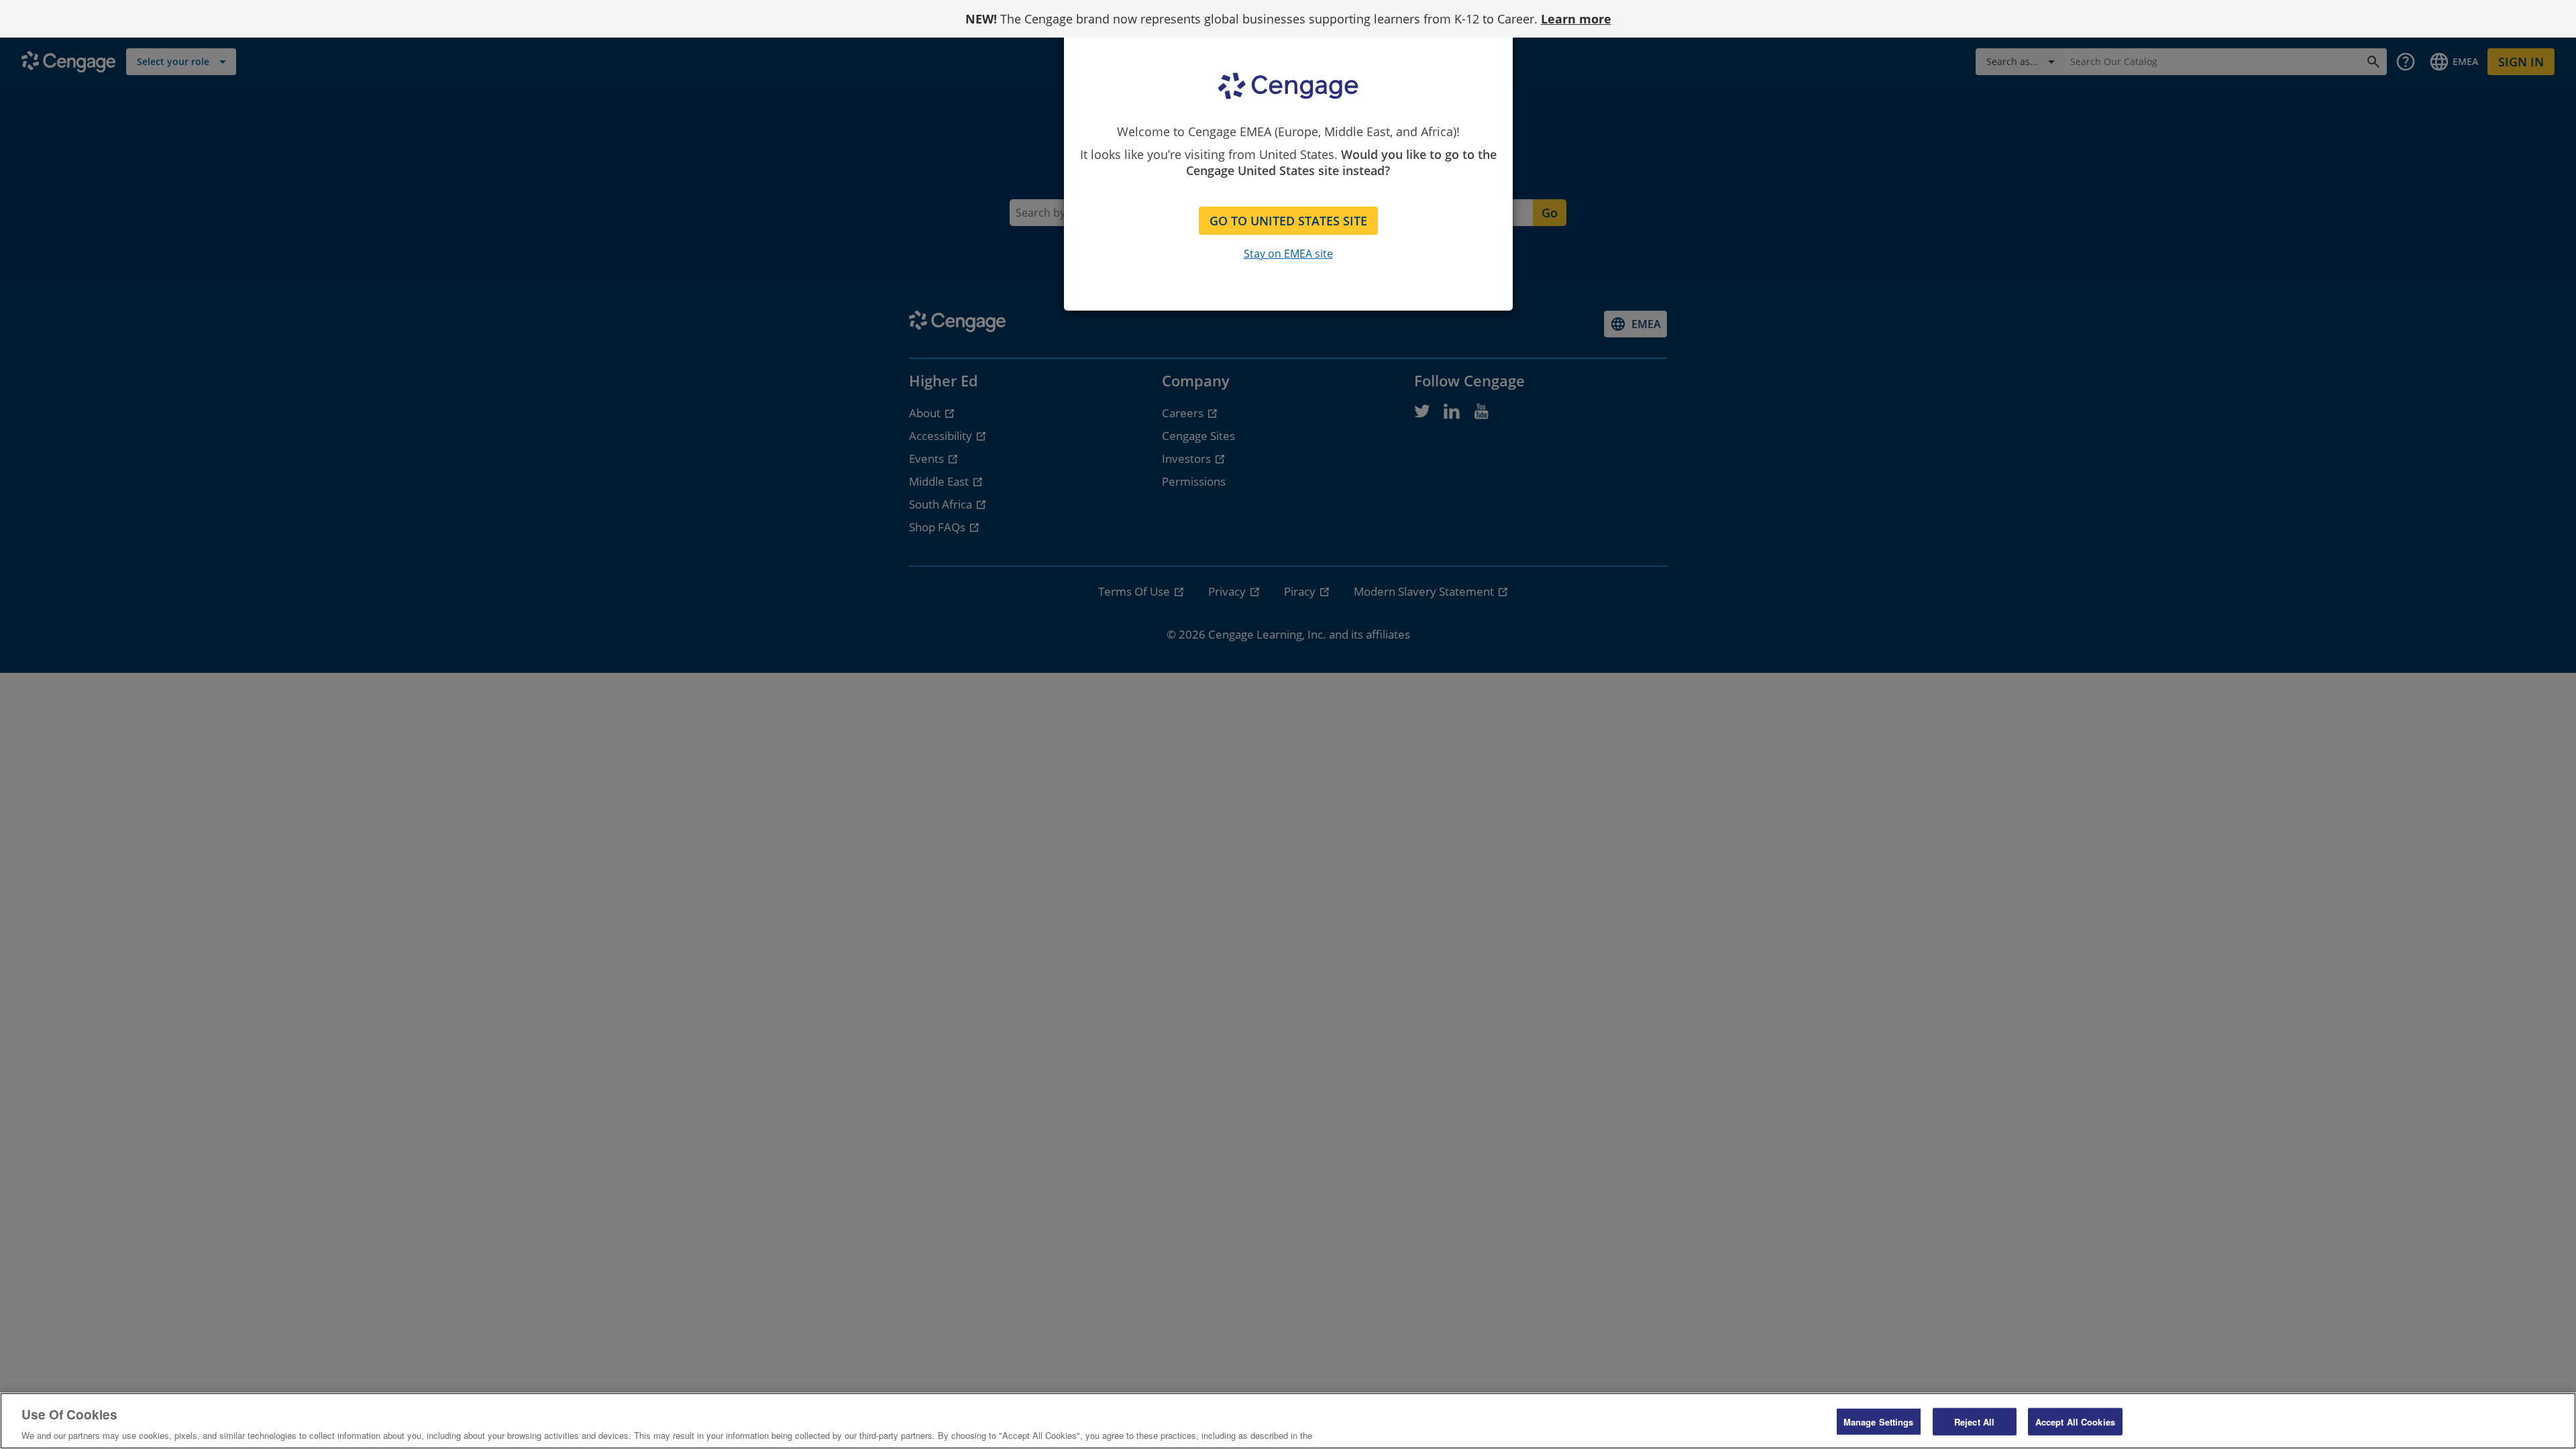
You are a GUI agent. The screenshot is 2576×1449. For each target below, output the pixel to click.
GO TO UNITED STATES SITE (1288, 221)
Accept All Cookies (2075, 1421)
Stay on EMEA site (1288, 254)
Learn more (1576, 19)
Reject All (1974, 1421)
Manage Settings (1879, 1421)
